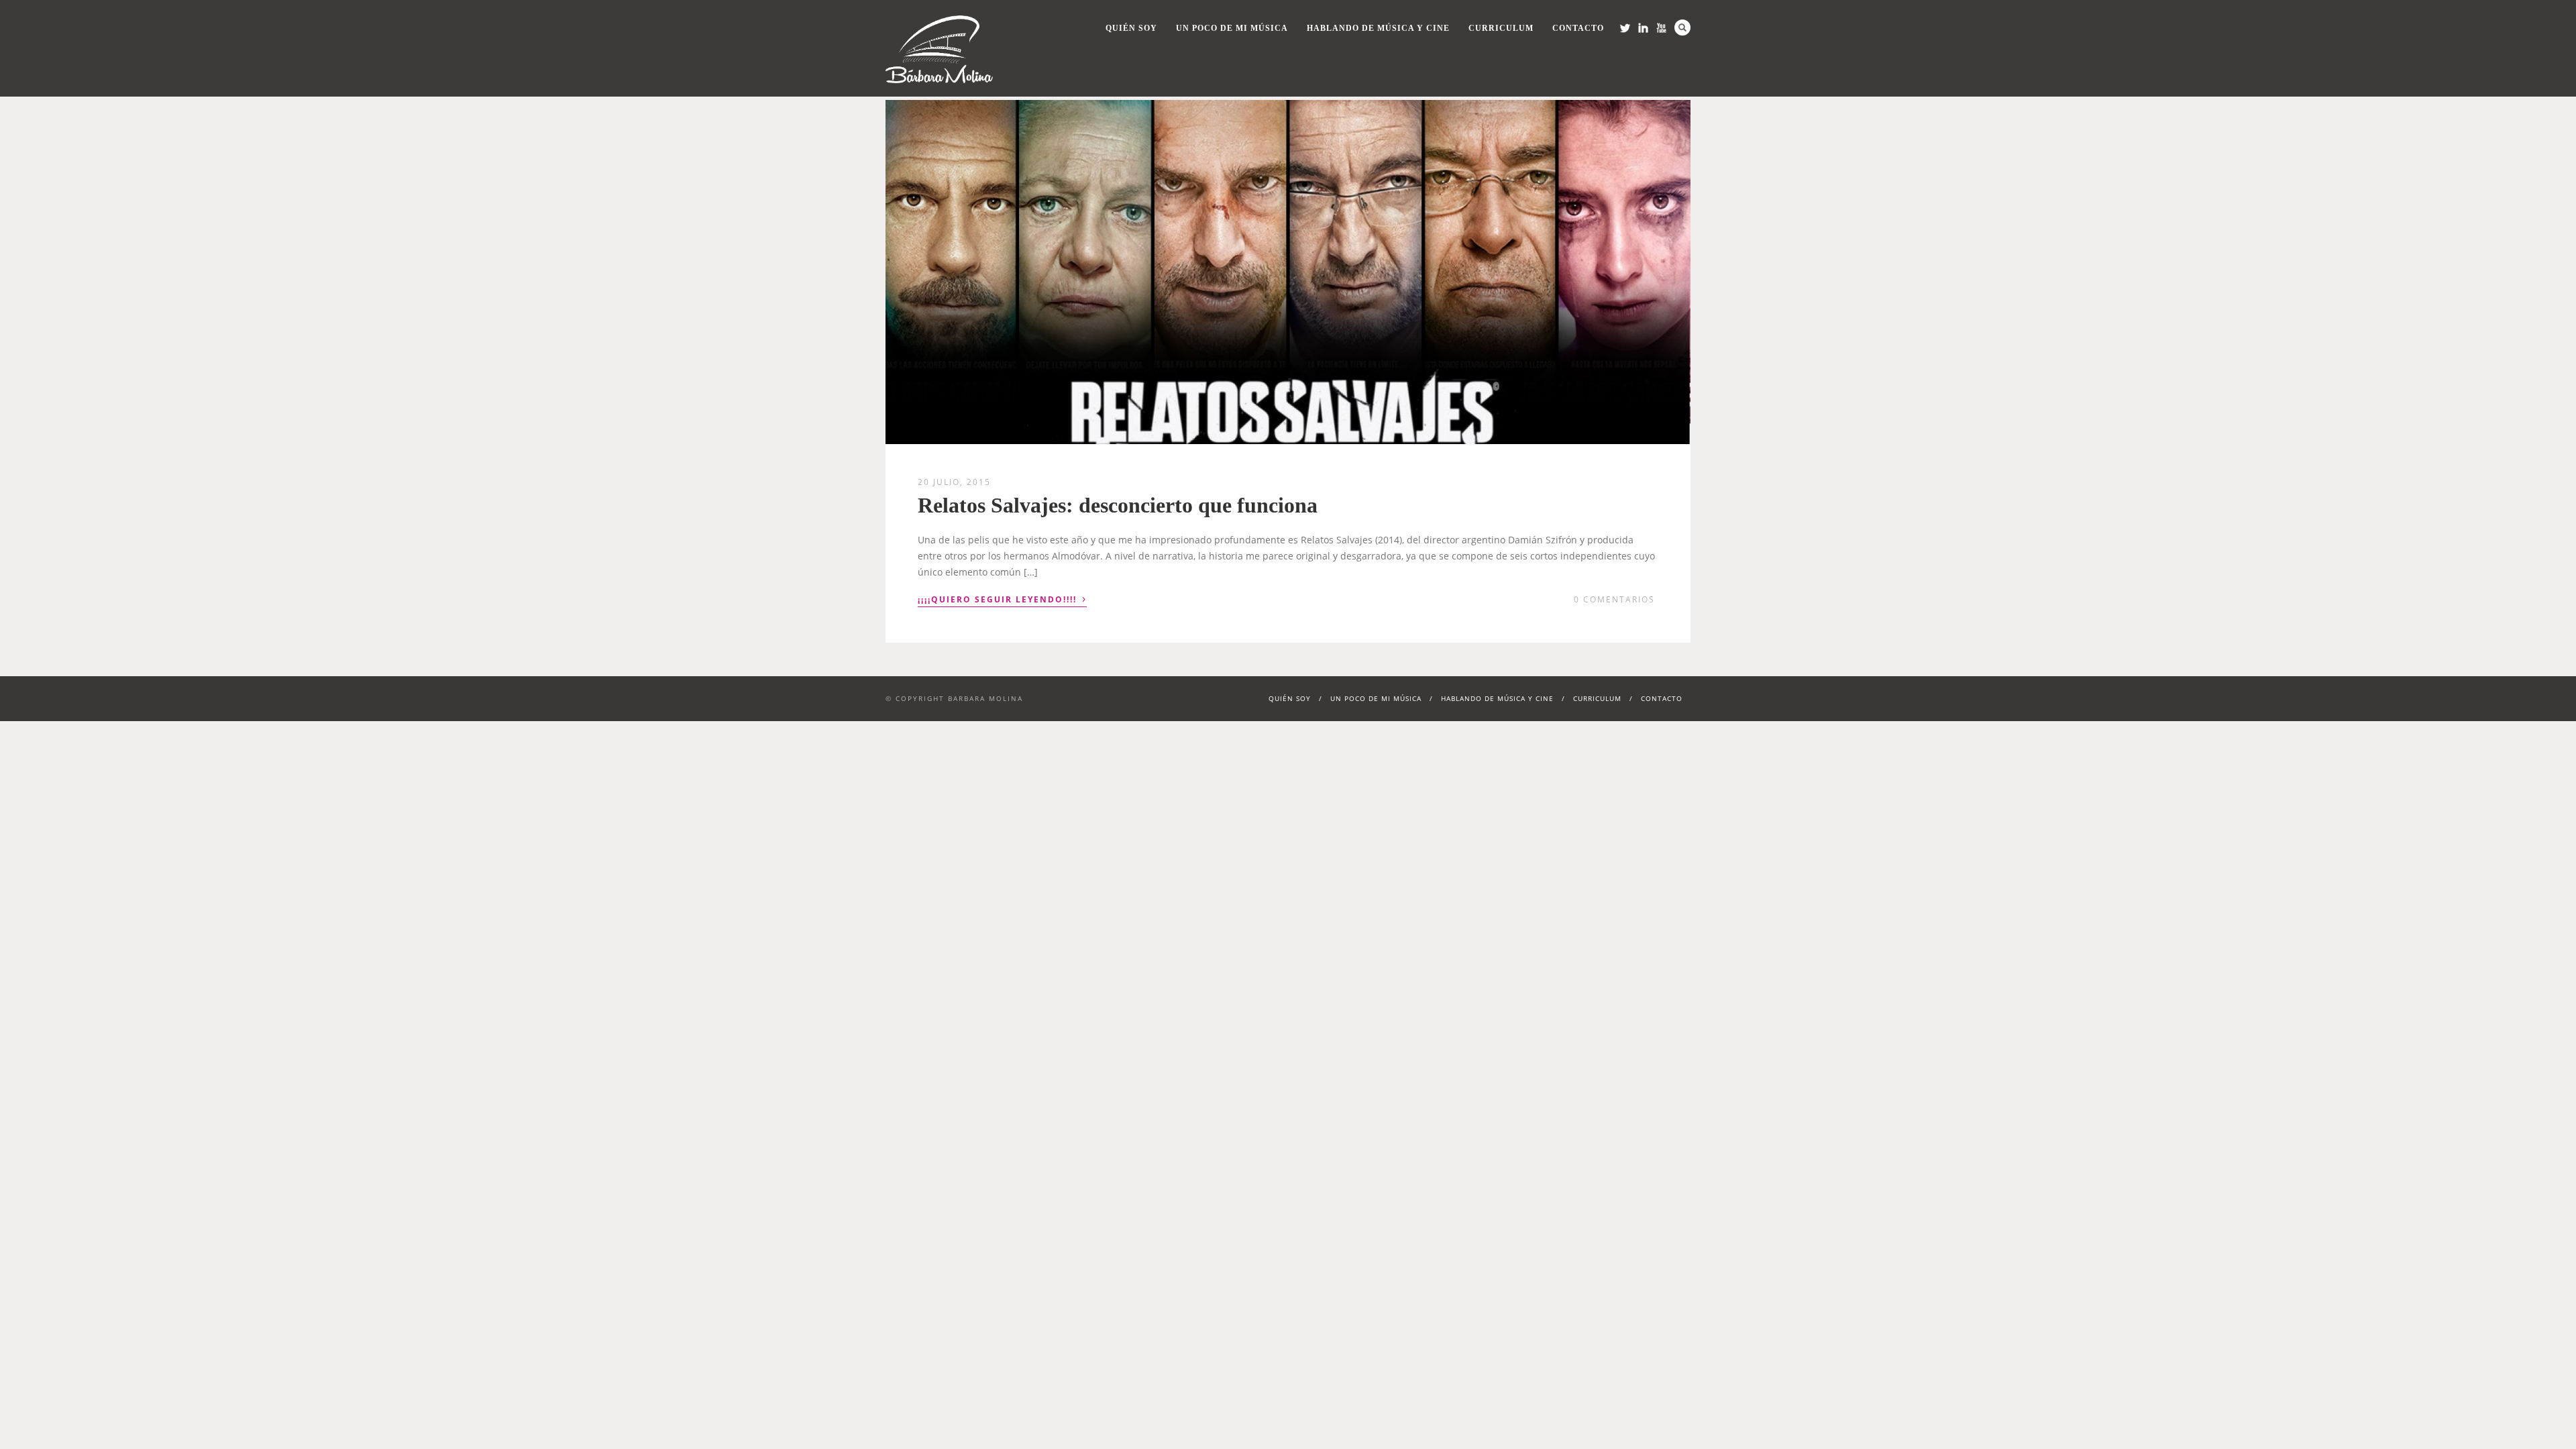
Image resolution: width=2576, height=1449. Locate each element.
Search (1682, 28)
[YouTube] (1661, 28)
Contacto (1578, 28)
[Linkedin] (1643, 28)
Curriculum (1501, 28)
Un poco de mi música (1232, 28)
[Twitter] (1625, 28)
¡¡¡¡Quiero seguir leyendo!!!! (1002, 598)
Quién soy (1131, 28)
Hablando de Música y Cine (1378, 28)
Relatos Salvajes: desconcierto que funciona (1118, 505)
